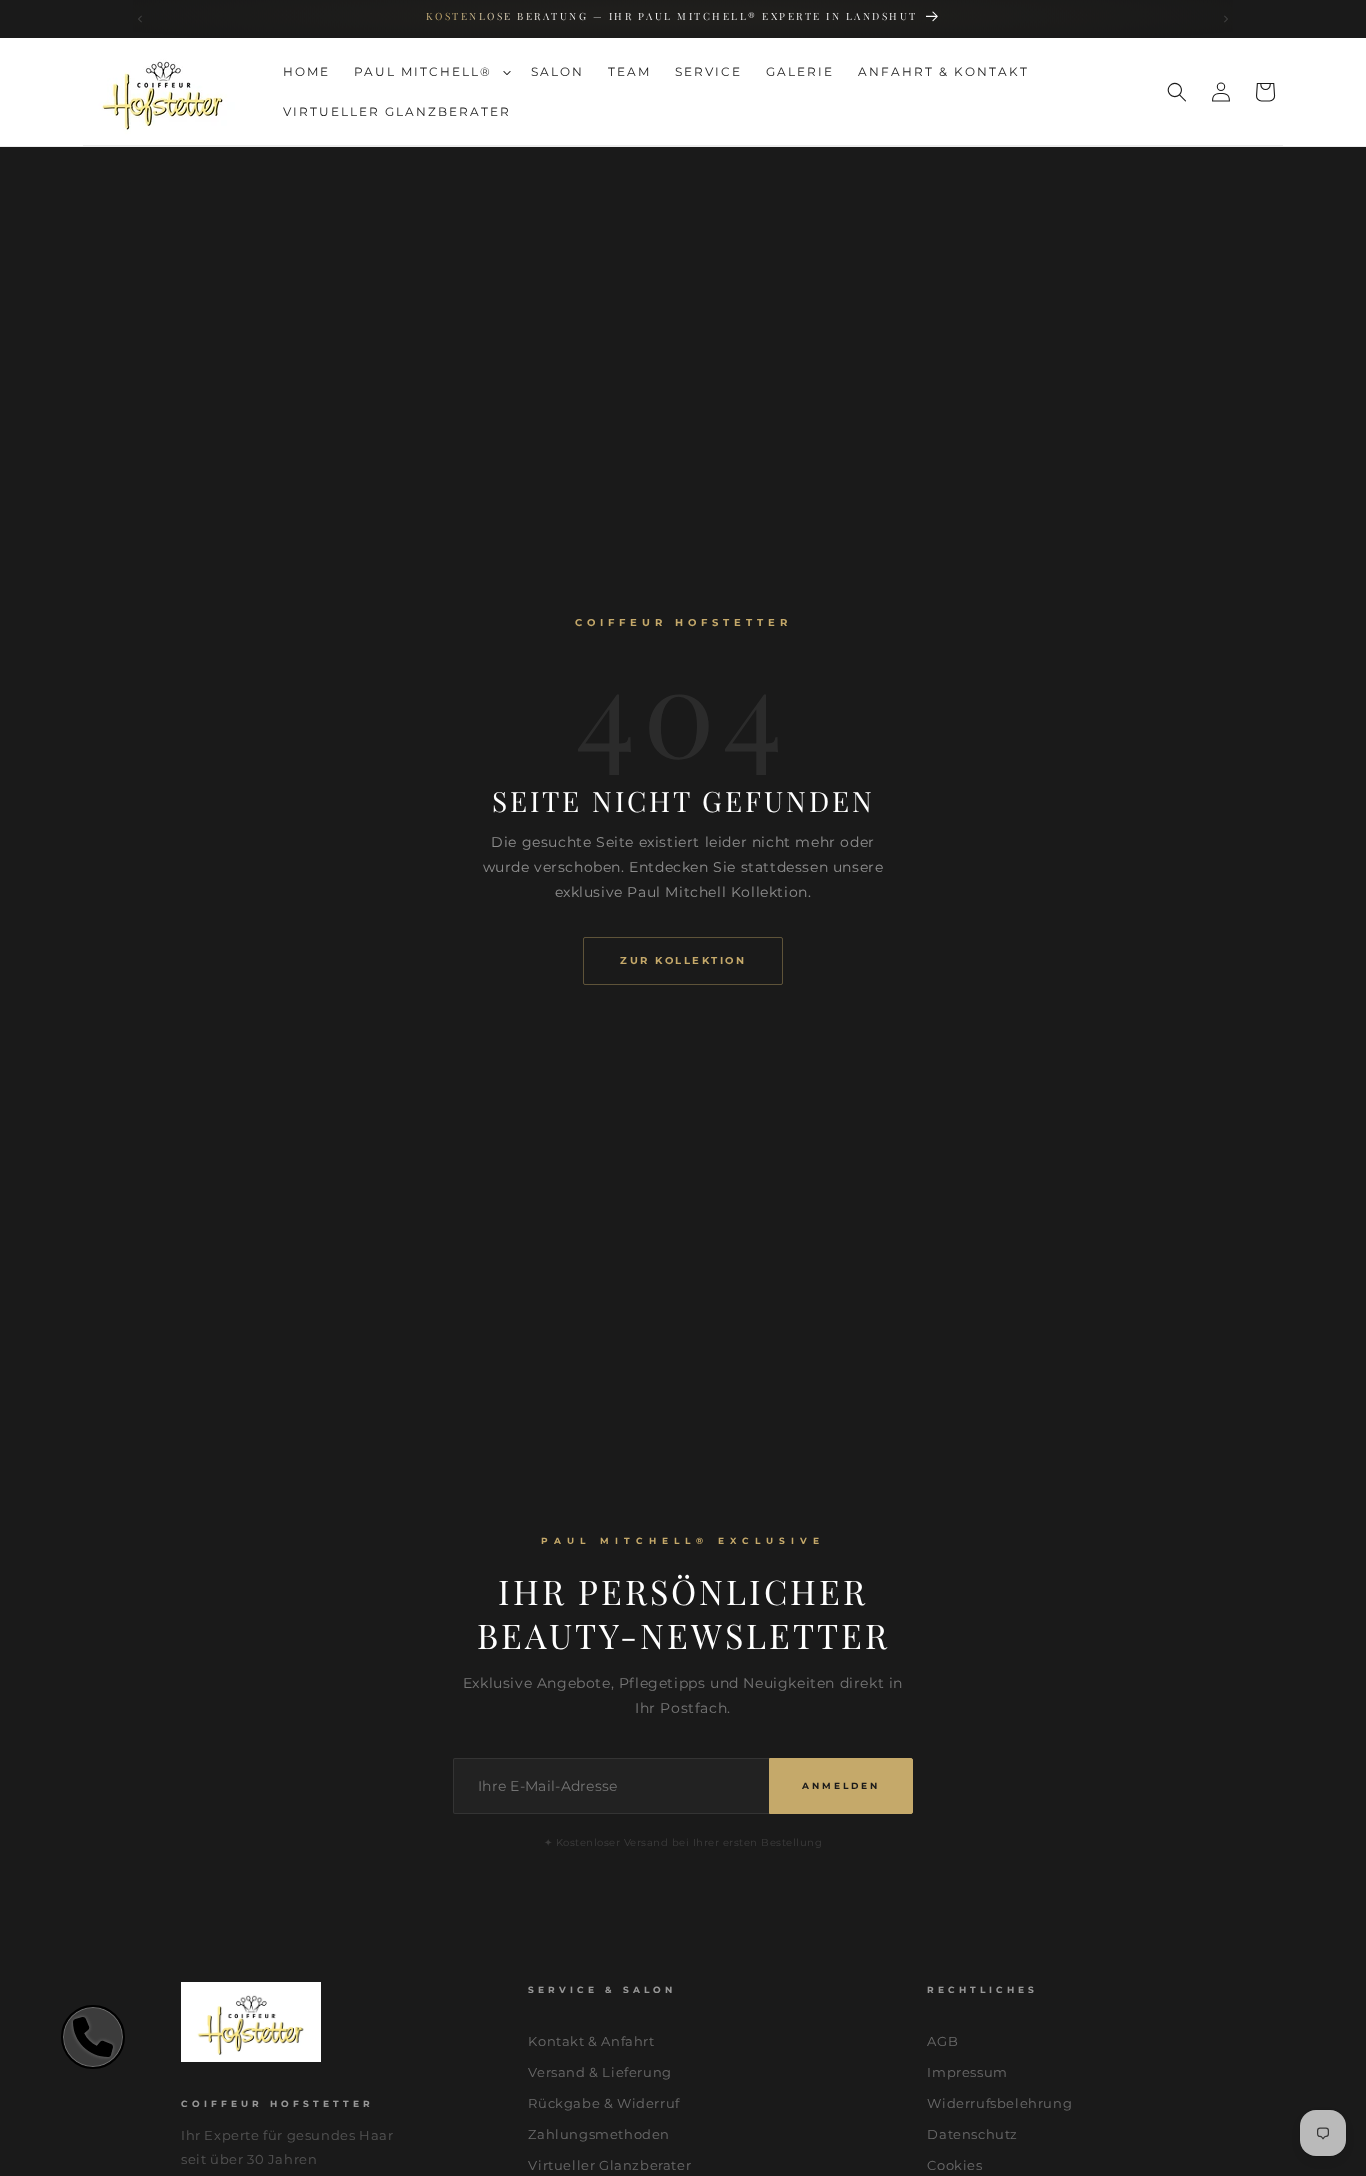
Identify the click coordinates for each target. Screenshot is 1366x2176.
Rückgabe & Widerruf (603, 2103)
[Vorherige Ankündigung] (140, 19)
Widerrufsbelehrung (999, 2103)
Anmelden (841, 1785)
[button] (430, 72)
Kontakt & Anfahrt (591, 2041)
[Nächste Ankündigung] (1226, 19)
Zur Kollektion (683, 960)
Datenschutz (972, 2134)
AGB (942, 2041)
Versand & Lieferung (599, 2072)
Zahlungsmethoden (599, 2134)
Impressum (967, 2072)
